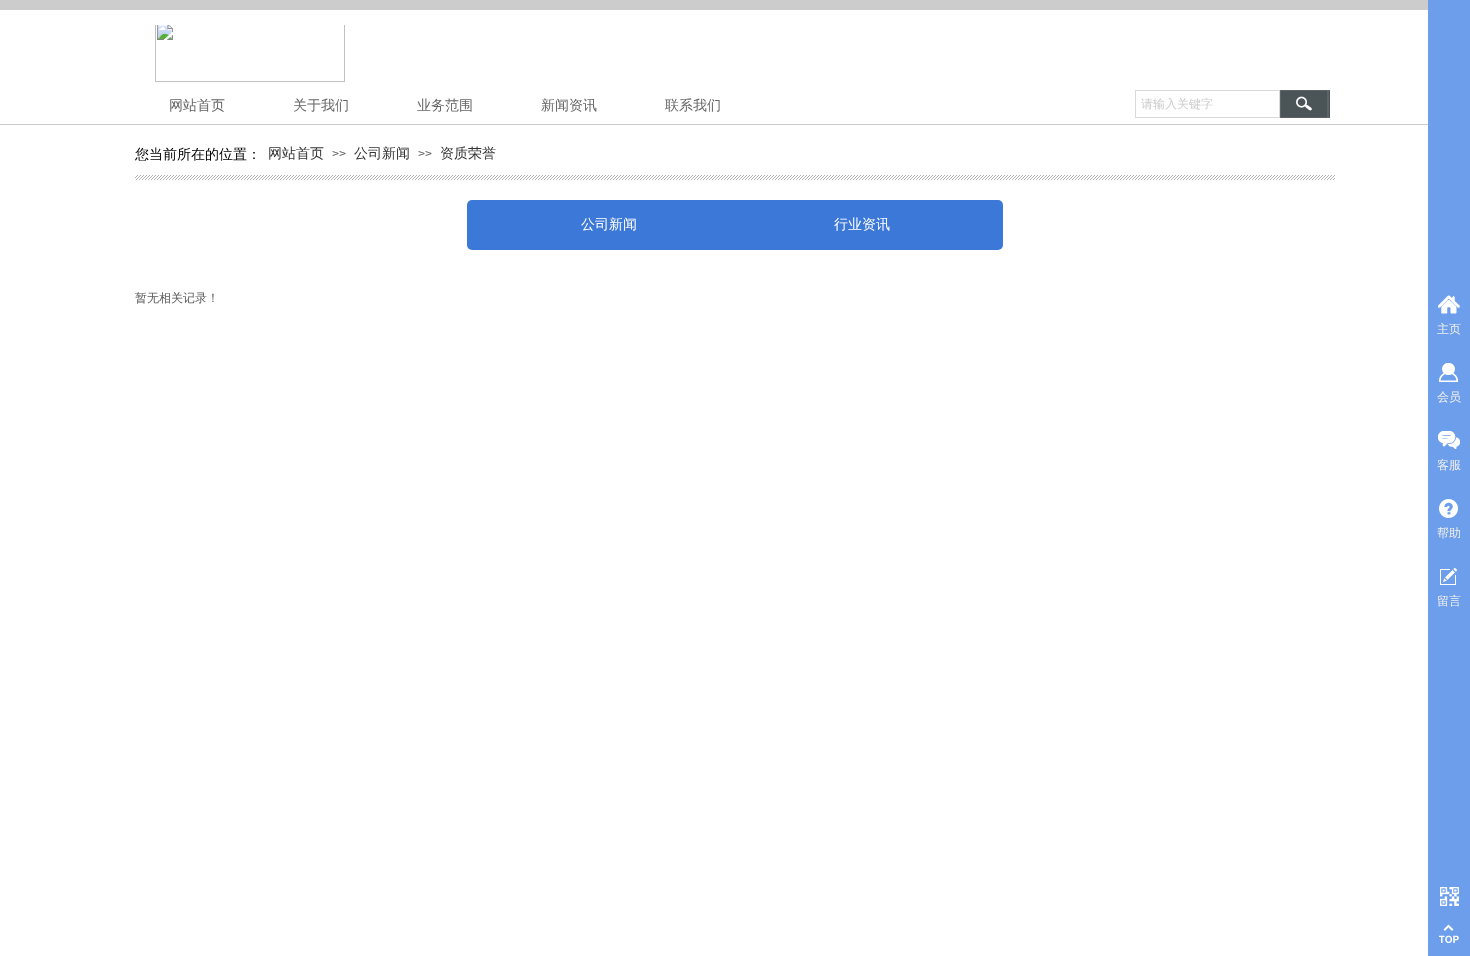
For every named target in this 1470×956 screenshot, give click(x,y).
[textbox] (1207, 104)
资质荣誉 (468, 153)
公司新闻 (382, 153)
